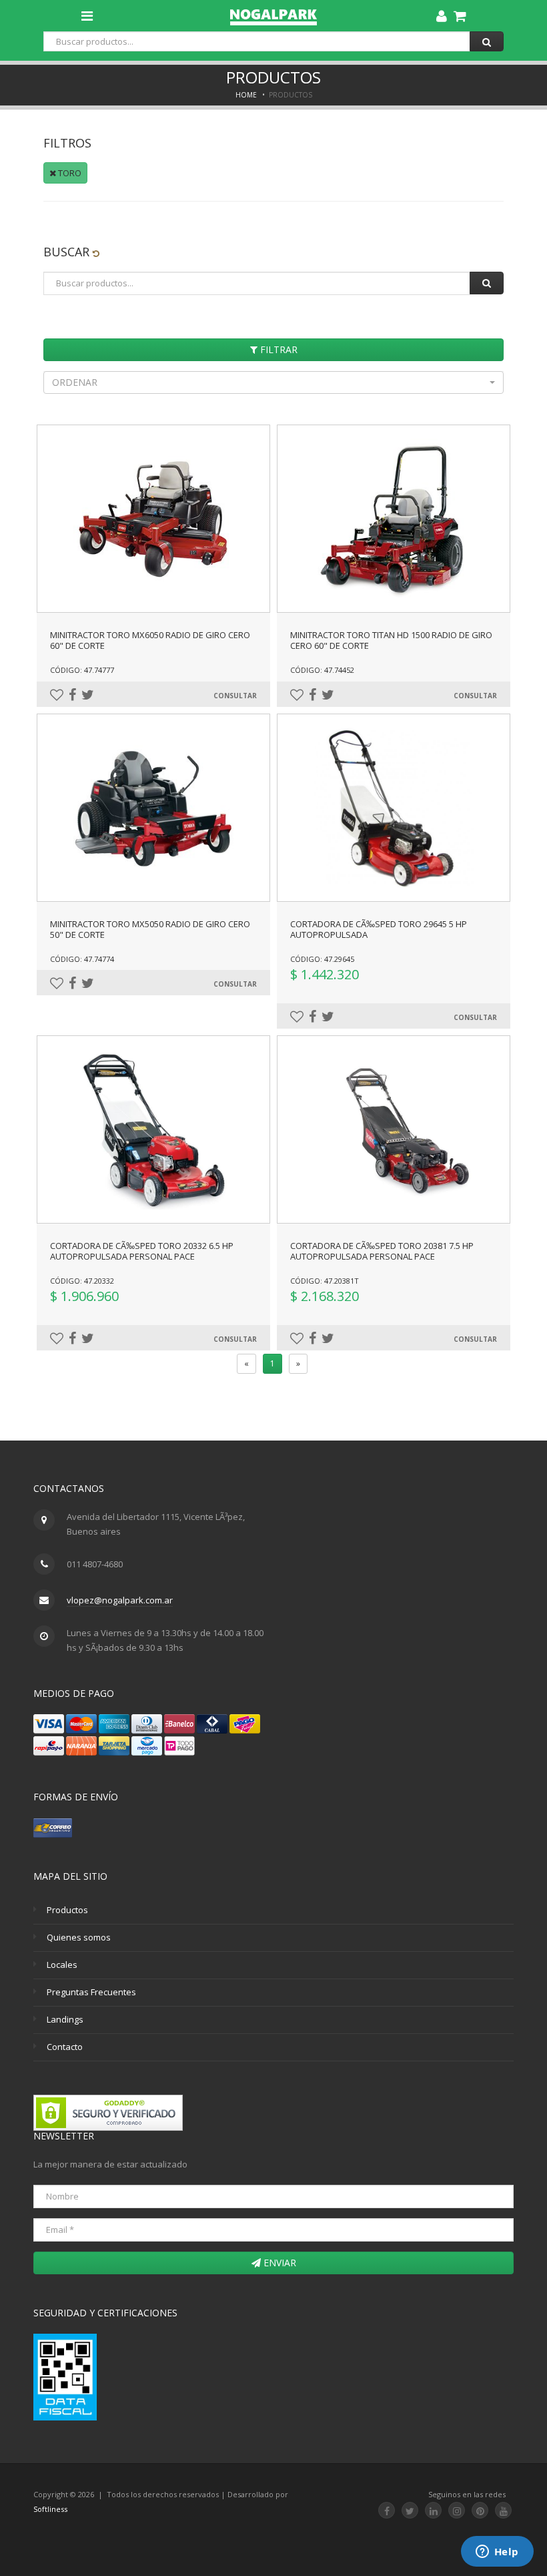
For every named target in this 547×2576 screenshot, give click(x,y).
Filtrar (278, 349)
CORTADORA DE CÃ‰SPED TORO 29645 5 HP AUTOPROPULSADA (379, 929)
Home (246, 95)
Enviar (279, 2263)
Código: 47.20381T (325, 1281)
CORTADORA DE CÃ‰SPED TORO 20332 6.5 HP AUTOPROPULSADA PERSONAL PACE (142, 1251)
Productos (67, 1910)
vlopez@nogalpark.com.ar (120, 1600)
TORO (69, 173)
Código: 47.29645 (322, 959)
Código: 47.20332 (82, 1281)
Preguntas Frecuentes (91, 1992)
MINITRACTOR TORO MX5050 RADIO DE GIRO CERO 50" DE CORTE (150, 929)
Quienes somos (79, 1937)
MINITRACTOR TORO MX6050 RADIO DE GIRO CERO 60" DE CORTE (150, 640)
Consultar (235, 696)
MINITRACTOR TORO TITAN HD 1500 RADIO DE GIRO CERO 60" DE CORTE (391, 640)
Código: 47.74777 (82, 670)
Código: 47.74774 (82, 959)
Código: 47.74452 (322, 670)
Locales (62, 1965)
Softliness (50, 2509)
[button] (273, 382)
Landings (65, 2019)
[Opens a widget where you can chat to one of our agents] (497, 2553)
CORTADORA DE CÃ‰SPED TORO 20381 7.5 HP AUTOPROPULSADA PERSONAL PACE (382, 1251)
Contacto (65, 2047)
